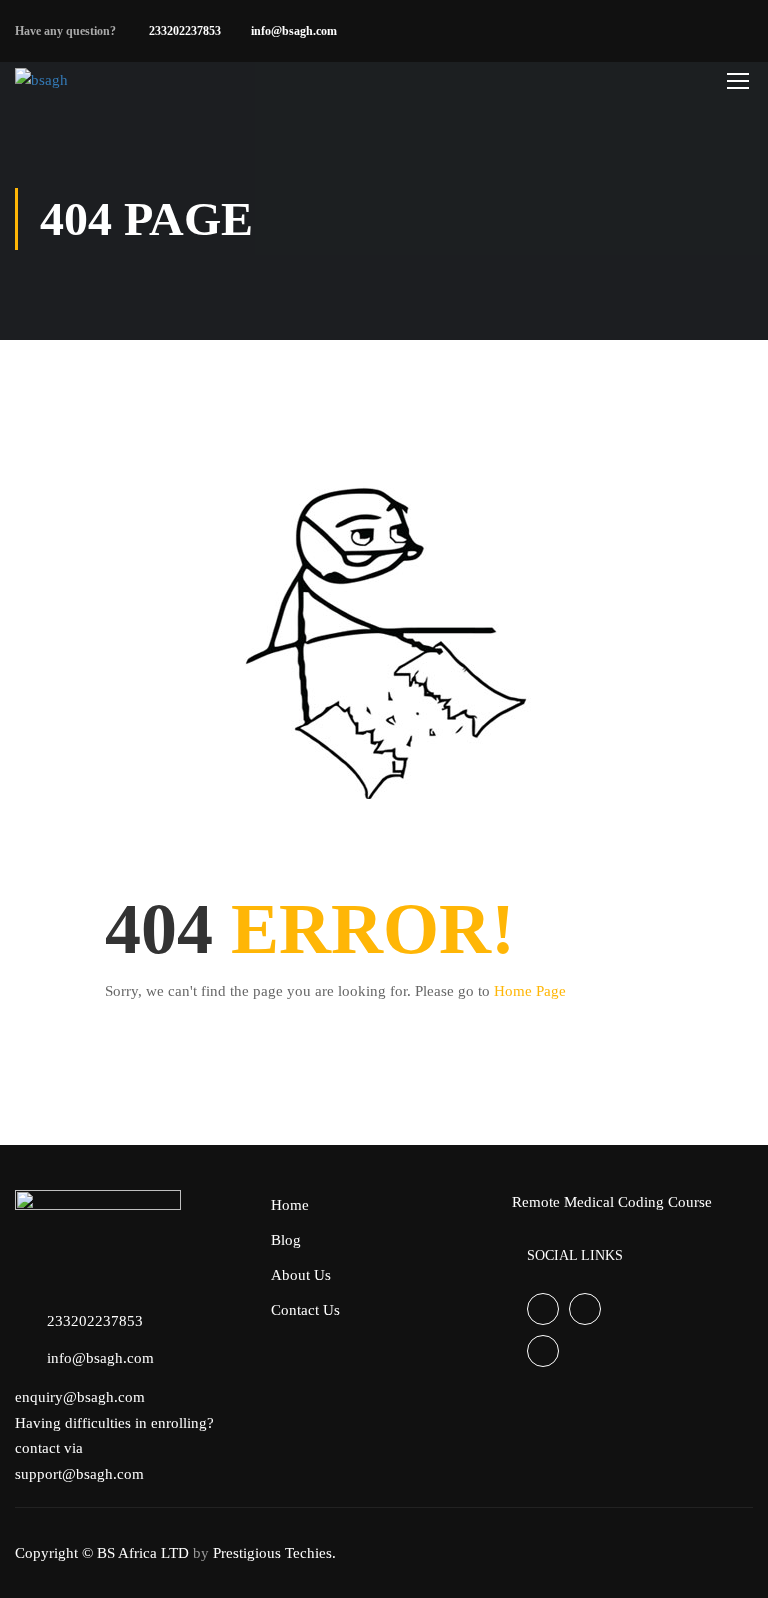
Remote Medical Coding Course (612, 1202)
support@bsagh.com (79, 1474)
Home (290, 1205)
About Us (301, 1275)
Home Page (530, 991)
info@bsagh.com (294, 31)
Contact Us (305, 1310)
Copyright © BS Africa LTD (102, 1553)
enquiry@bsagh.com (80, 1397)
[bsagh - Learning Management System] (92, 80)
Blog (286, 1240)
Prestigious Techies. (274, 1553)
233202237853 (185, 31)
